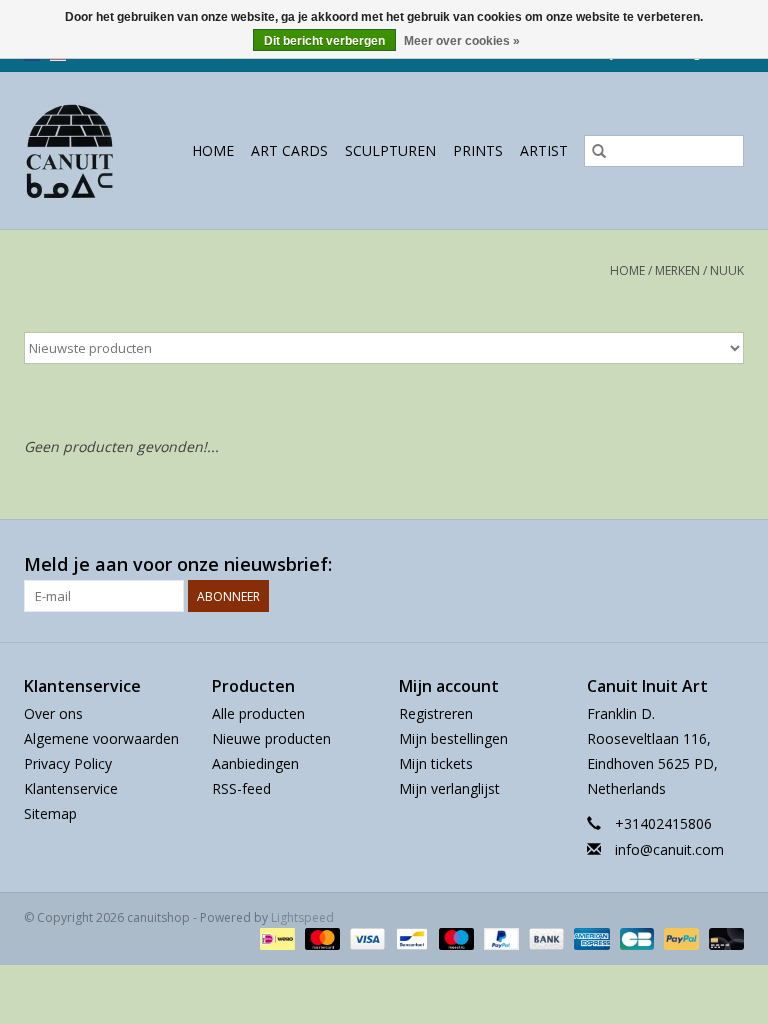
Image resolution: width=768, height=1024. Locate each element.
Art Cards (289, 150)
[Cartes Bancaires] (635, 938)
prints (478, 150)
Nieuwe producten (271, 738)
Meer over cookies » (462, 41)
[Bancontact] (410, 938)
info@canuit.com (669, 849)
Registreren (436, 713)
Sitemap (50, 813)
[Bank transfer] (544, 938)
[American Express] (589, 938)
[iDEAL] (275, 938)
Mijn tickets (436, 763)
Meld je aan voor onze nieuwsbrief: (178, 564)
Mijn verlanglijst (449, 788)
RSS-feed (241, 788)
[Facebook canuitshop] (692, 565)
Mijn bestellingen (453, 738)
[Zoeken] (599, 151)
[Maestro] (454, 938)
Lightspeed (302, 917)
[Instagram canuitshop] (728, 565)
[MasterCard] (320, 938)
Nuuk (727, 270)
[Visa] (365, 938)
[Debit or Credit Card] (723, 938)
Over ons (53, 713)
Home (213, 150)
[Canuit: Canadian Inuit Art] (74, 150)
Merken (677, 270)
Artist (544, 150)
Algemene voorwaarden (101, 738)
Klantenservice (71, 788)
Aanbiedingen (255, 763)
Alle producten (258, 713)
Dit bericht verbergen (324, 41)
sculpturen (390, 150)
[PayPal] (499, 938)
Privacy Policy (68, 763)
